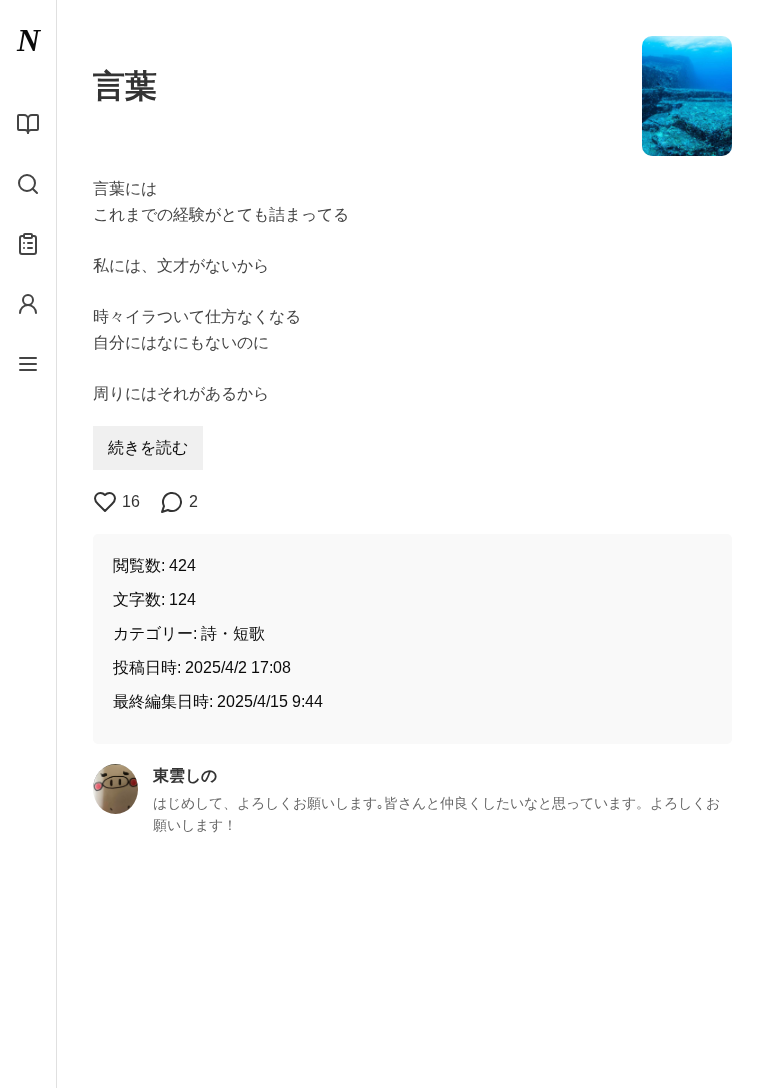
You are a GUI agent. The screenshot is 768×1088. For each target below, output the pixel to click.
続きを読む (148, 447)
